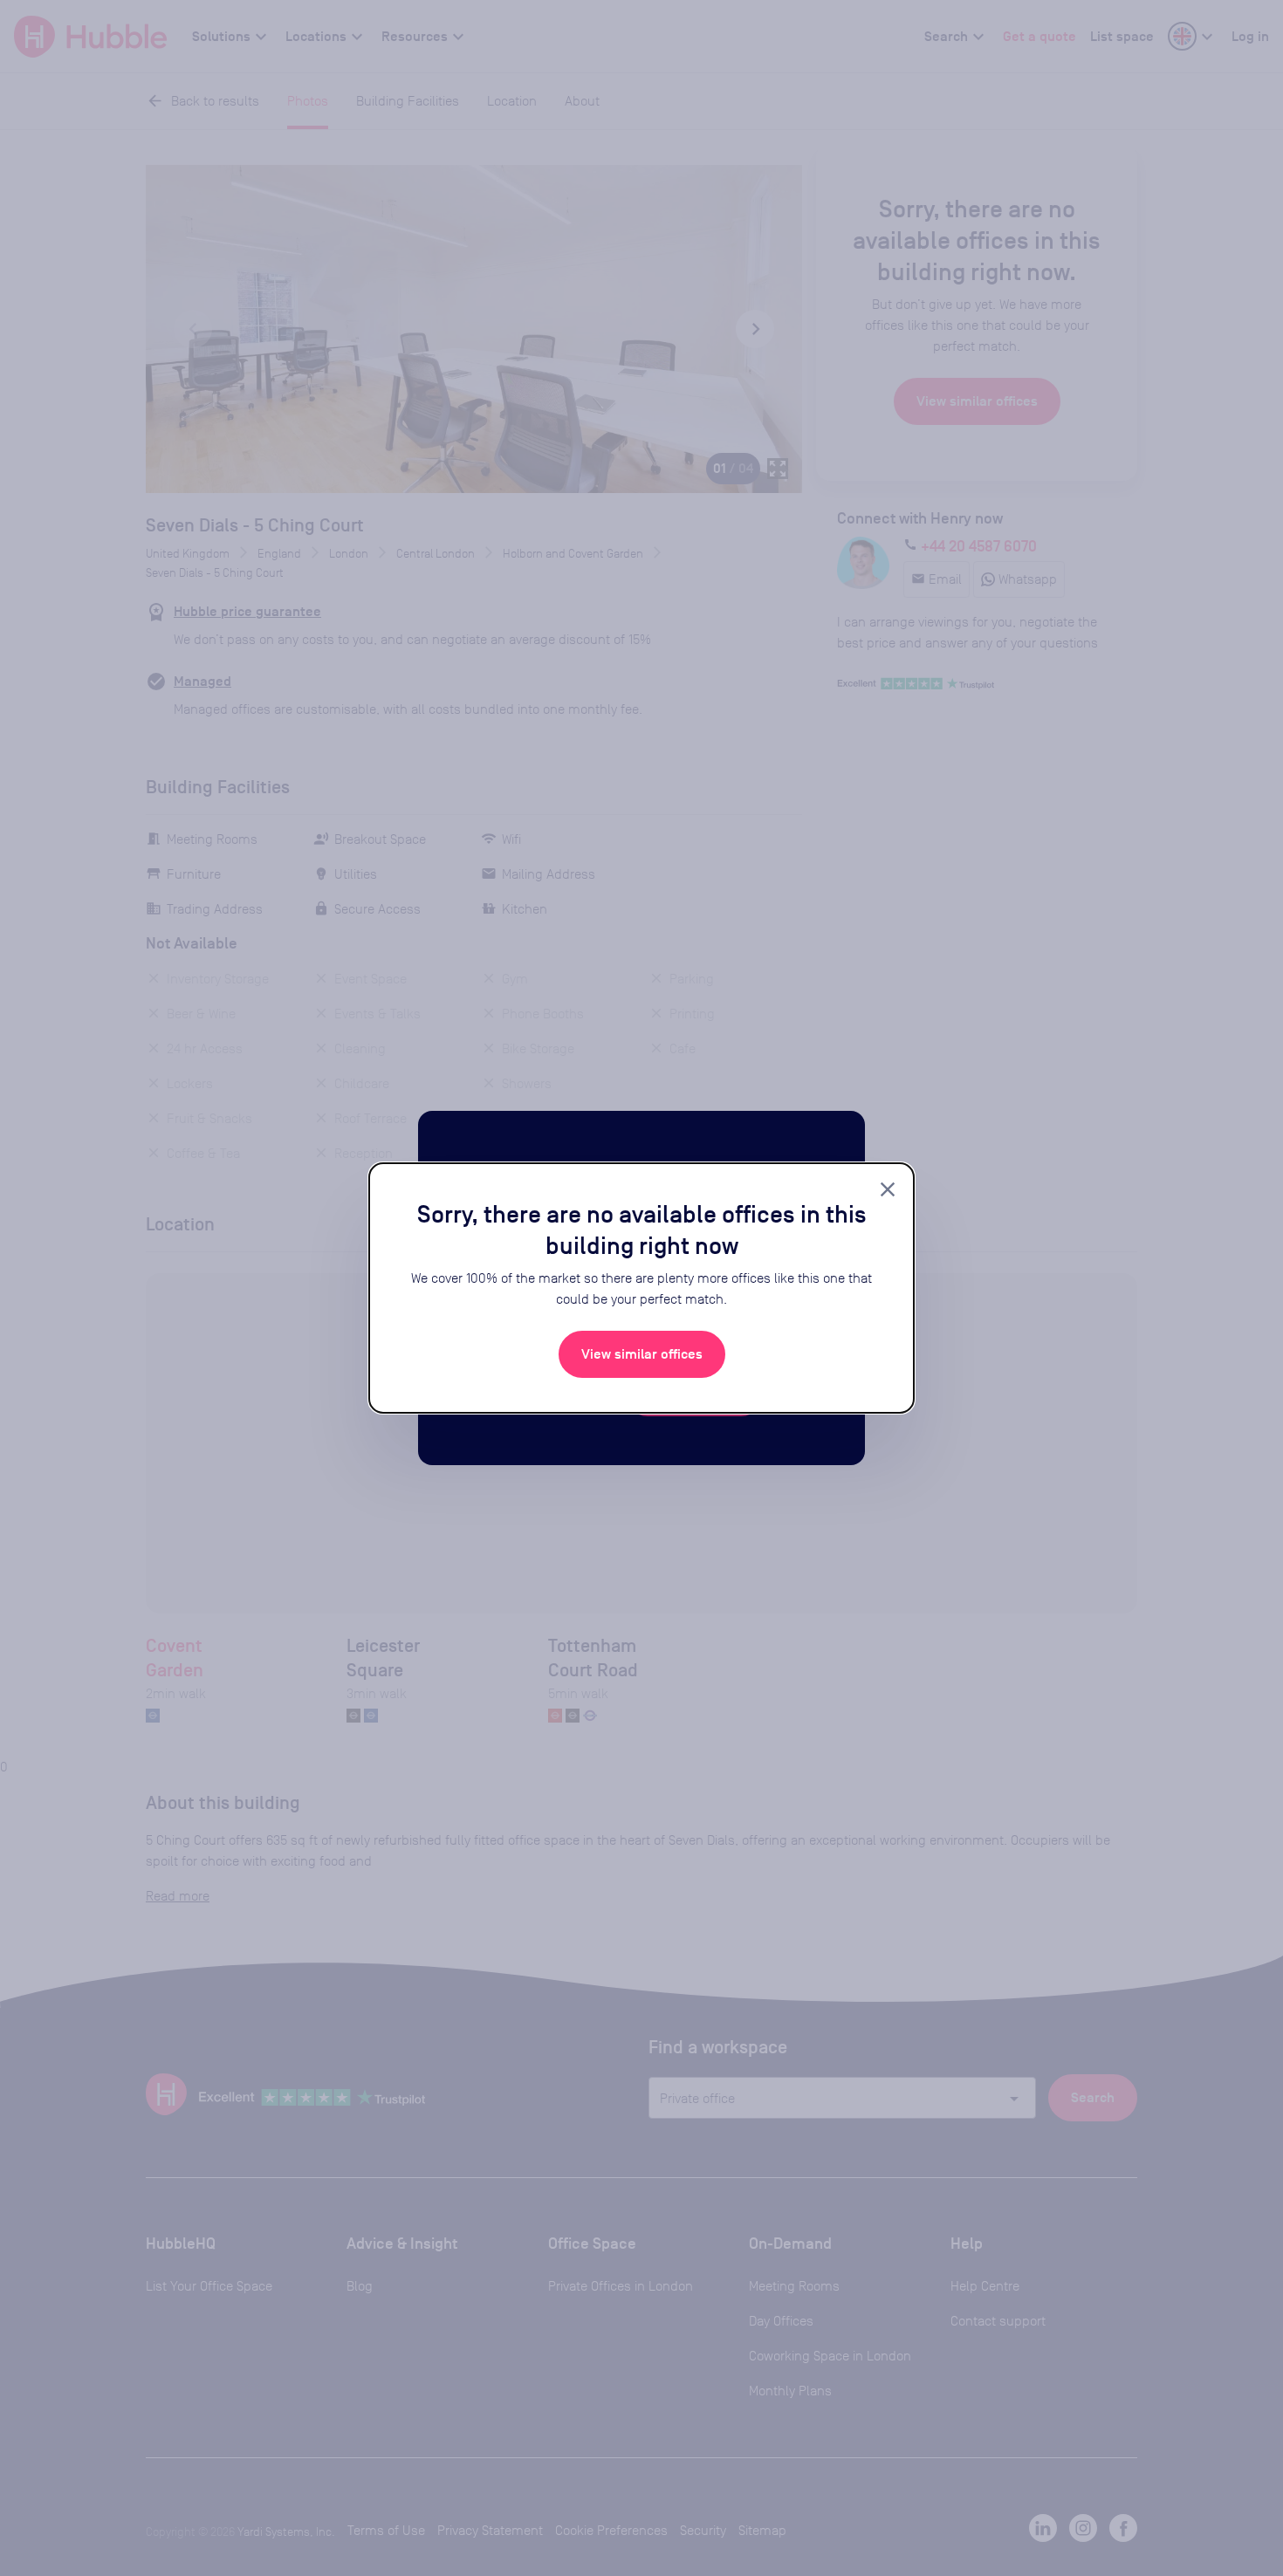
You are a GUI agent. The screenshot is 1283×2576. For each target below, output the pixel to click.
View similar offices (642, 1354)
